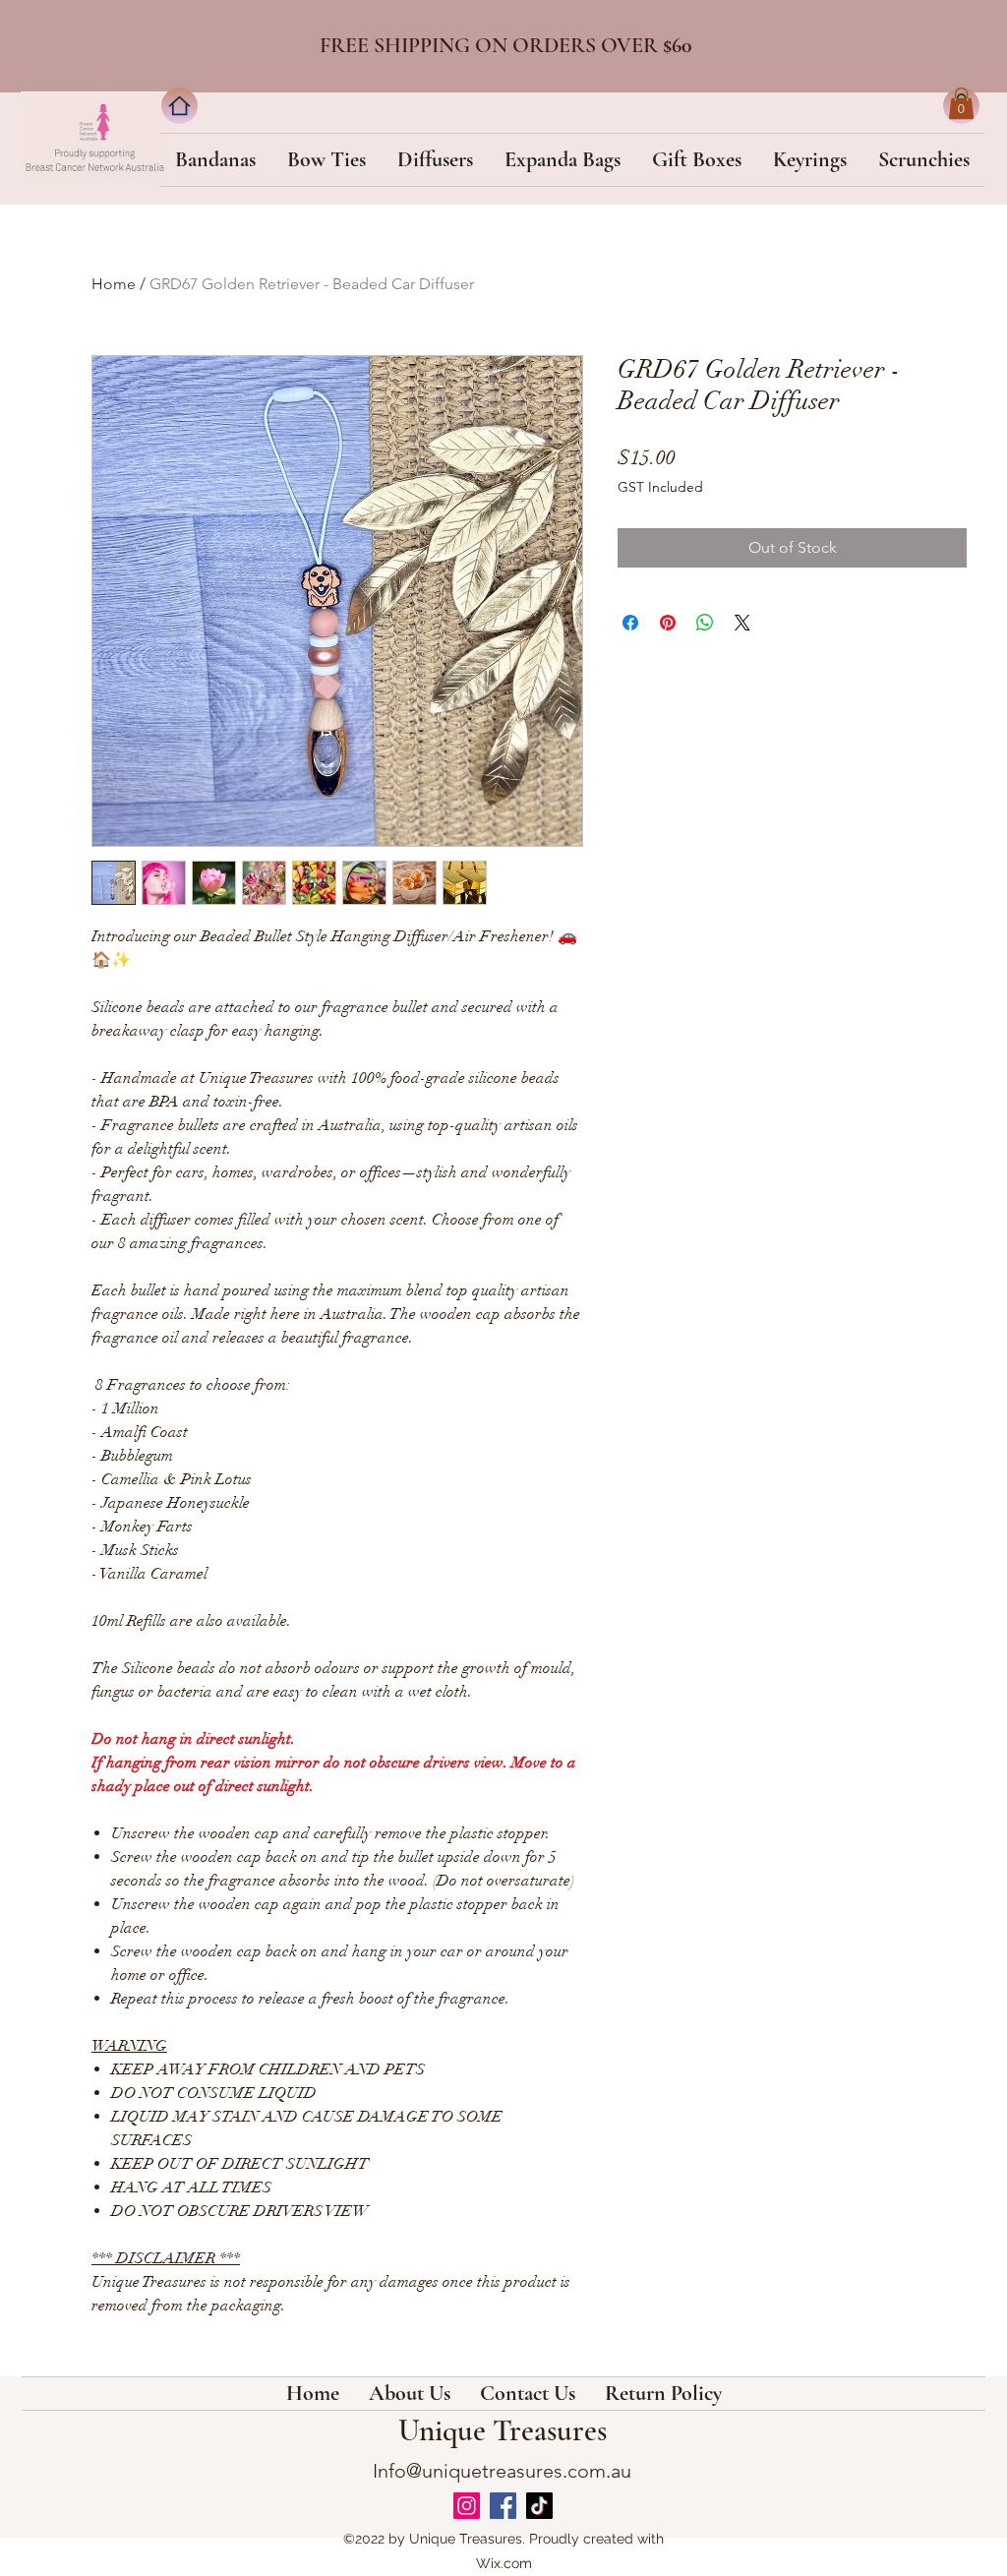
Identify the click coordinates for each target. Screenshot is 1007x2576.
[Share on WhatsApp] (705, 623)
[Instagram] (467, 2506)
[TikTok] (539, 2506)
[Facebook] (503, 2506)
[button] (961, 103)
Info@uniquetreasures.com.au (502, 2471)
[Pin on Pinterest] (668, 623)
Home (114, 284)
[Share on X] (742, 623)
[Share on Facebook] (630, 623)
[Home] (179, 106)
